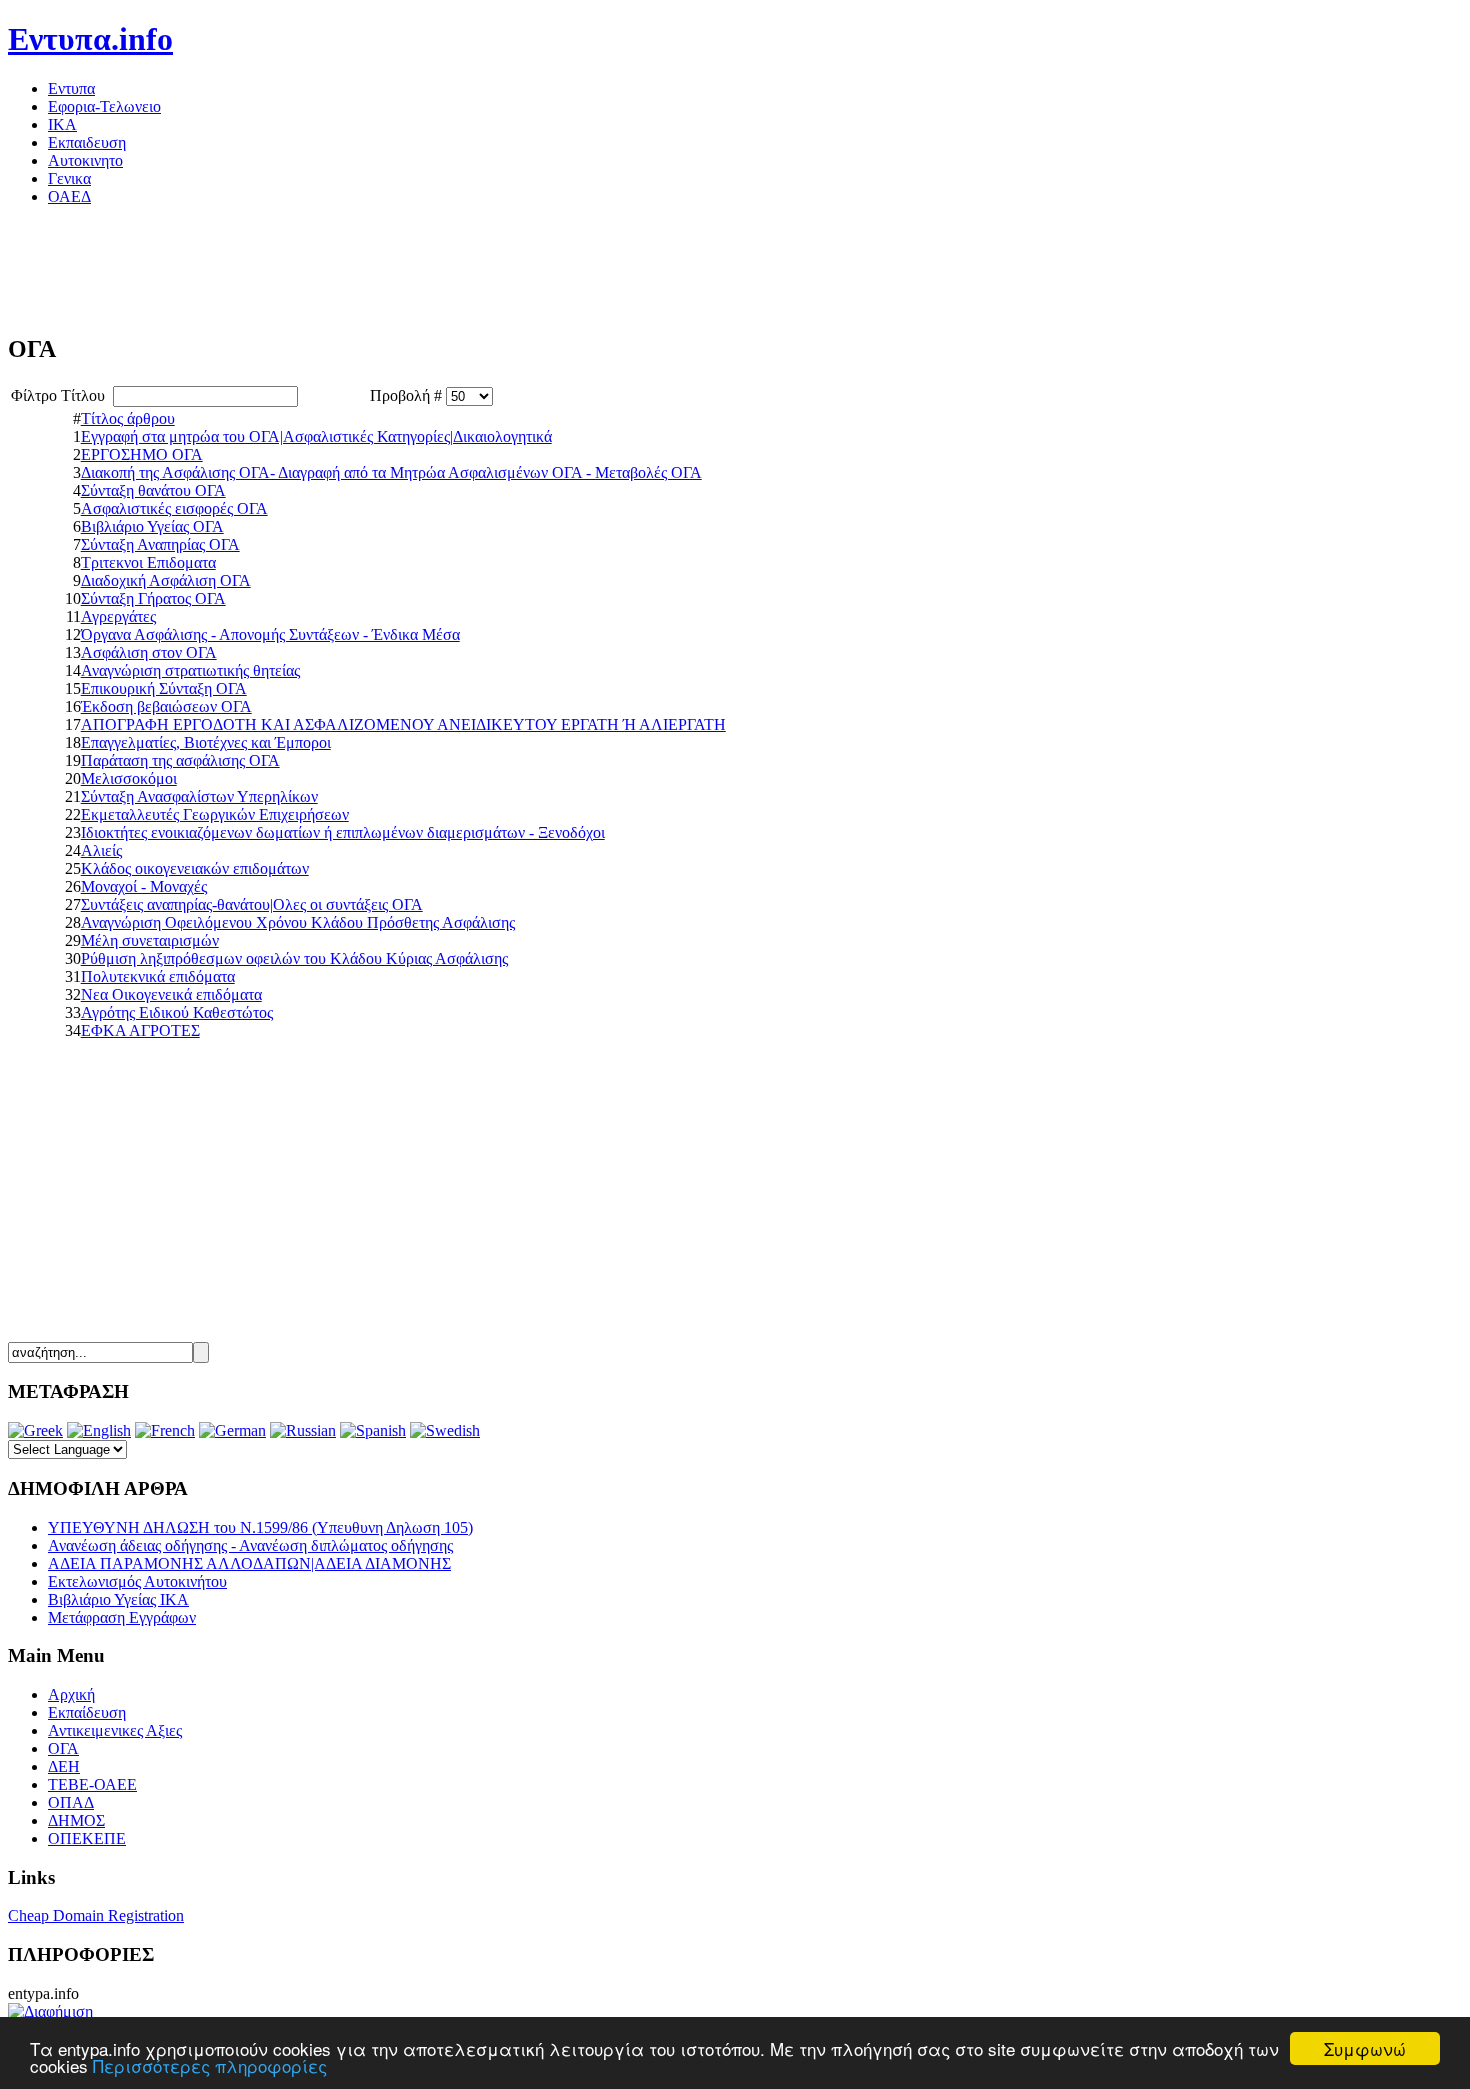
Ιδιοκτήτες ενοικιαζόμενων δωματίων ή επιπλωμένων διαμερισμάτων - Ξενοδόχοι (343, 832)
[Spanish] (373, 1430)
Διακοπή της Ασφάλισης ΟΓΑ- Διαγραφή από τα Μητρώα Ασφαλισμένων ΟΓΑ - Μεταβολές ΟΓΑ (391, 472)
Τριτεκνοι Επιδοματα (148, 562)
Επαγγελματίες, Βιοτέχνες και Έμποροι (206, 742)
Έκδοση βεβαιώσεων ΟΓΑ (166, 706)
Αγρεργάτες (118, 616)
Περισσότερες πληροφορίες (210, 2065)
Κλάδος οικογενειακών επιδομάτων (195, 868)
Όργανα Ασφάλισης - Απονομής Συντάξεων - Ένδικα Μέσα (270, 634)
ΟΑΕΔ (69, 196)
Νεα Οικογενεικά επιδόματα (171, 994)
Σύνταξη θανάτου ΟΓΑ (153, 490)
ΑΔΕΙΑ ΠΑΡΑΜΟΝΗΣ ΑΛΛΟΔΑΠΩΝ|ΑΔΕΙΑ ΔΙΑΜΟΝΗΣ (249, 1563)
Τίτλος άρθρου (128, 418)
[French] (165, 1430)
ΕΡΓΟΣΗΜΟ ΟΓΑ (142, 454)
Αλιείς (101, 850)
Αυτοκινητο (85, 160)
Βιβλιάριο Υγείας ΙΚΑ (118, 1599)
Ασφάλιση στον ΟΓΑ (149, 652)
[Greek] (35, 1430)
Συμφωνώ (1365, 2048)
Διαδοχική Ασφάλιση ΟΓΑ (166, 580)
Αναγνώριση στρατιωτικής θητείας (190, 670)
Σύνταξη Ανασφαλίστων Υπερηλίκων (199, 796)
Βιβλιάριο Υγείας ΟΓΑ (152, 526)
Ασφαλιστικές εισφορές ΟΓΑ (174, 508)
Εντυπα (71, 88)
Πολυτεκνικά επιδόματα (158, 976)
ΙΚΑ (62, 124)
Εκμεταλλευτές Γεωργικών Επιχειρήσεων (215, 814)
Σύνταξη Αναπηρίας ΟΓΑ (160, 544)
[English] (99, 1430)
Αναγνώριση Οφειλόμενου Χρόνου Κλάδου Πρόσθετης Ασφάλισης (298, 922)
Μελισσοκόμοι (129, 778)
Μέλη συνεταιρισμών (150, 940)
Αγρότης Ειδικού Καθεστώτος (177, 1012)
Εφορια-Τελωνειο (104, 106)
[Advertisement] (372, 267)
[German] (232, 1430)
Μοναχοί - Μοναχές (144, 886)
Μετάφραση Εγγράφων (122, 1617)
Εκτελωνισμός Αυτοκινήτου (137, 1581)
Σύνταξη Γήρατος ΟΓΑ (153, 598)
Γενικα (69, 178)
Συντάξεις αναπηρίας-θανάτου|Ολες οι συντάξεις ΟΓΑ (252, 904)
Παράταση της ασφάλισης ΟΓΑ (180, 760)
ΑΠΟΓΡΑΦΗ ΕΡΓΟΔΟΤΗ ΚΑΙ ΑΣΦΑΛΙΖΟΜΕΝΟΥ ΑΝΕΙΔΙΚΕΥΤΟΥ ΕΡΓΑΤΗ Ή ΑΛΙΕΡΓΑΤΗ (403, 724)
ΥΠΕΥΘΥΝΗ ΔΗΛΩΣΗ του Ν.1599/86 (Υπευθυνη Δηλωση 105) (260, 1527)
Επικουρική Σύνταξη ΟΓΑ (164, 688)
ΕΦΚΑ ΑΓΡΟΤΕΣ (140, 1030)
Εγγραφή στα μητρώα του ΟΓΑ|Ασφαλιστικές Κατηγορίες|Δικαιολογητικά (316, 436)
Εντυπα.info (90, 39)
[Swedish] (445, 1430)
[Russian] (303, 1430)
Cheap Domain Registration (96, 1915)
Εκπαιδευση (87, 142)
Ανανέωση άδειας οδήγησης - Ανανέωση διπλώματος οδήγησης (250, 1545)
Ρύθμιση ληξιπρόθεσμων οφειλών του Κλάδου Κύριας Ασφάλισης (294, 958)
